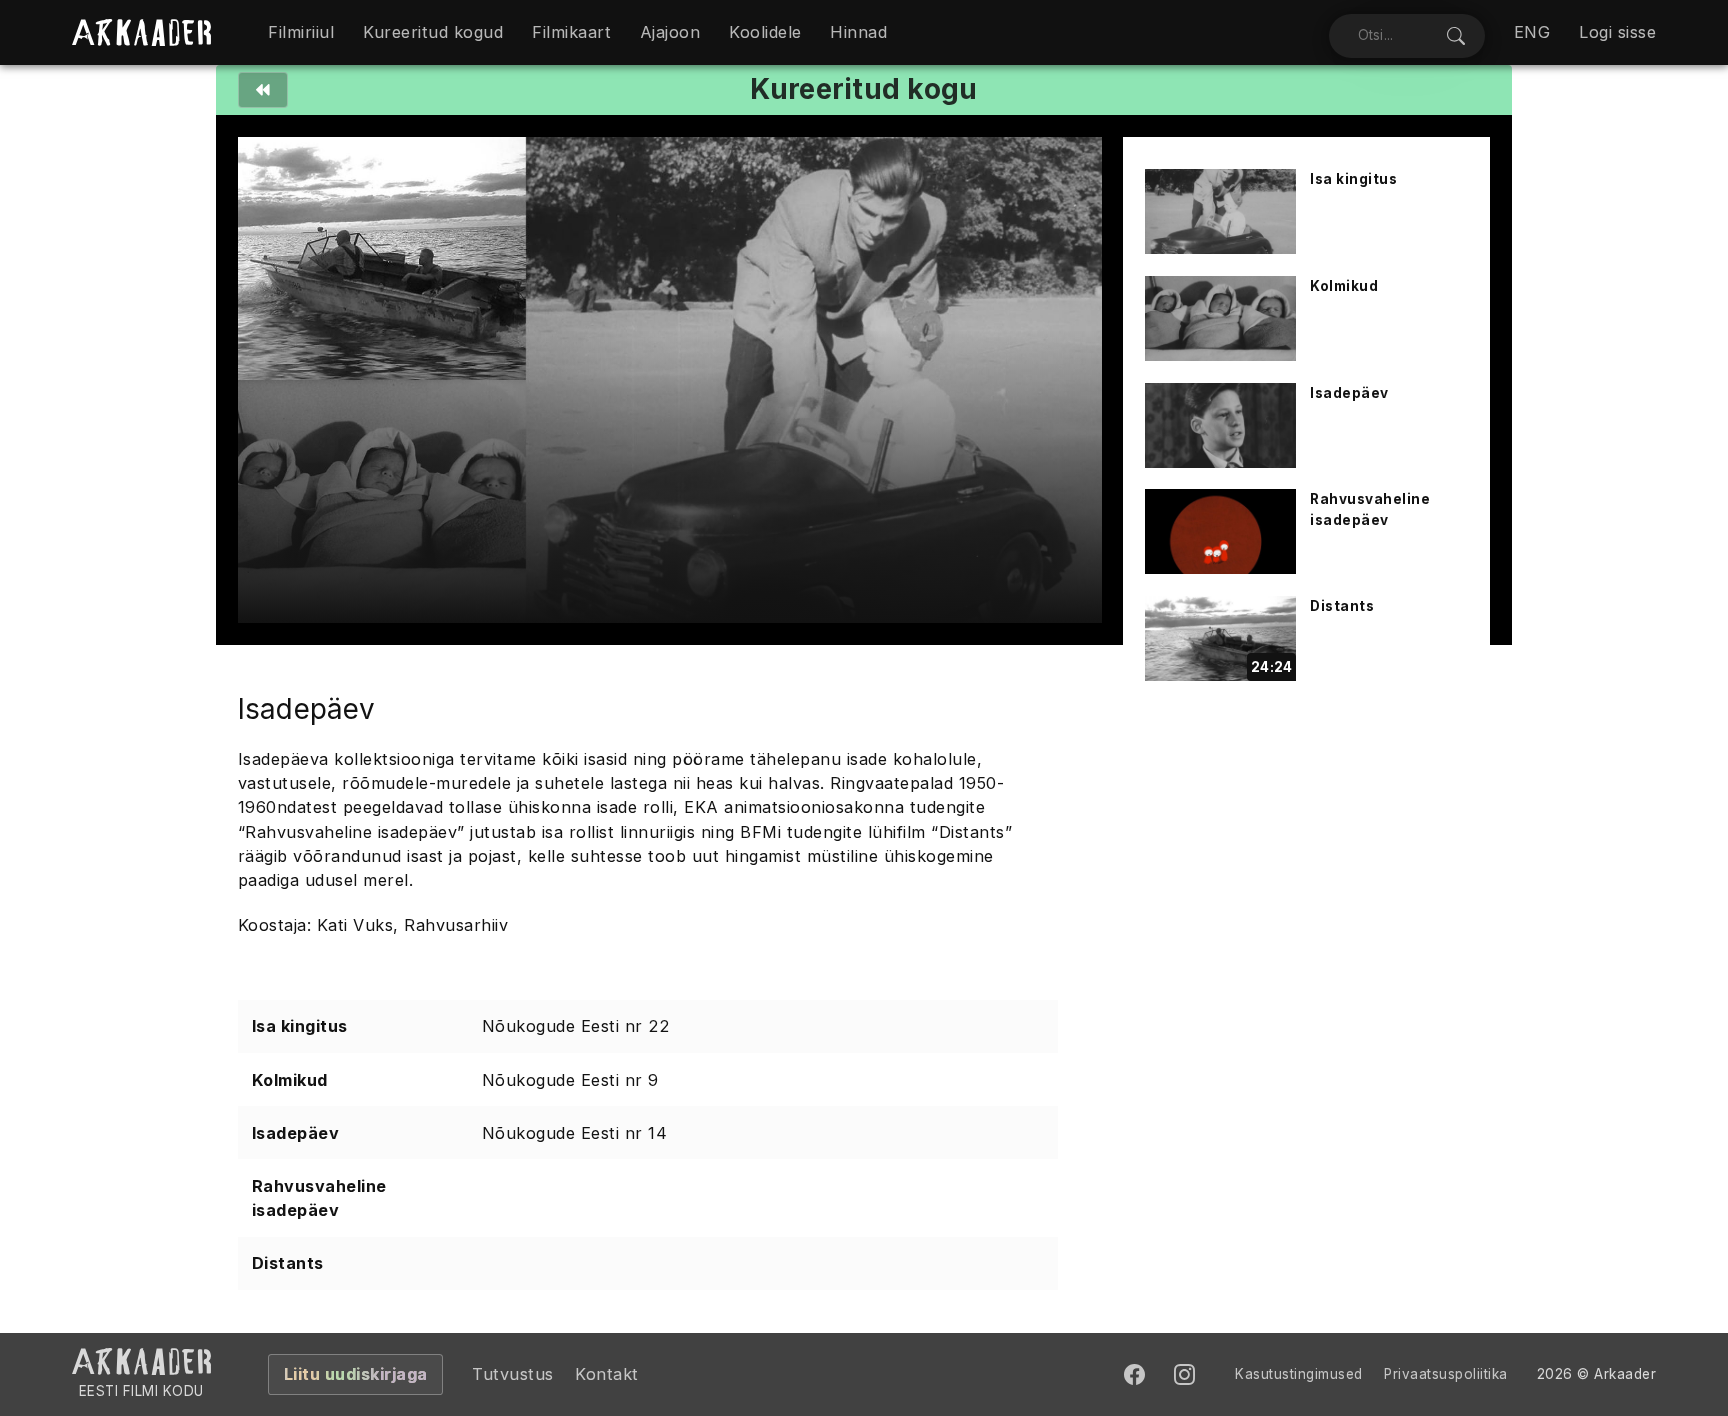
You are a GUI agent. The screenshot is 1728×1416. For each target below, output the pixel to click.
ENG (1532, 32)
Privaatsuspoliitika (1446, 1374)
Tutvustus (513, 1374)
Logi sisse (1617, 32)
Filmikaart (571, 32)
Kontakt (607, 1374)
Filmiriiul (301, 32)
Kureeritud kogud (433, 32)
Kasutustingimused (1299, 1374)
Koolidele (765, 32)
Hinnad (858, 32)
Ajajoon (670, 32)
